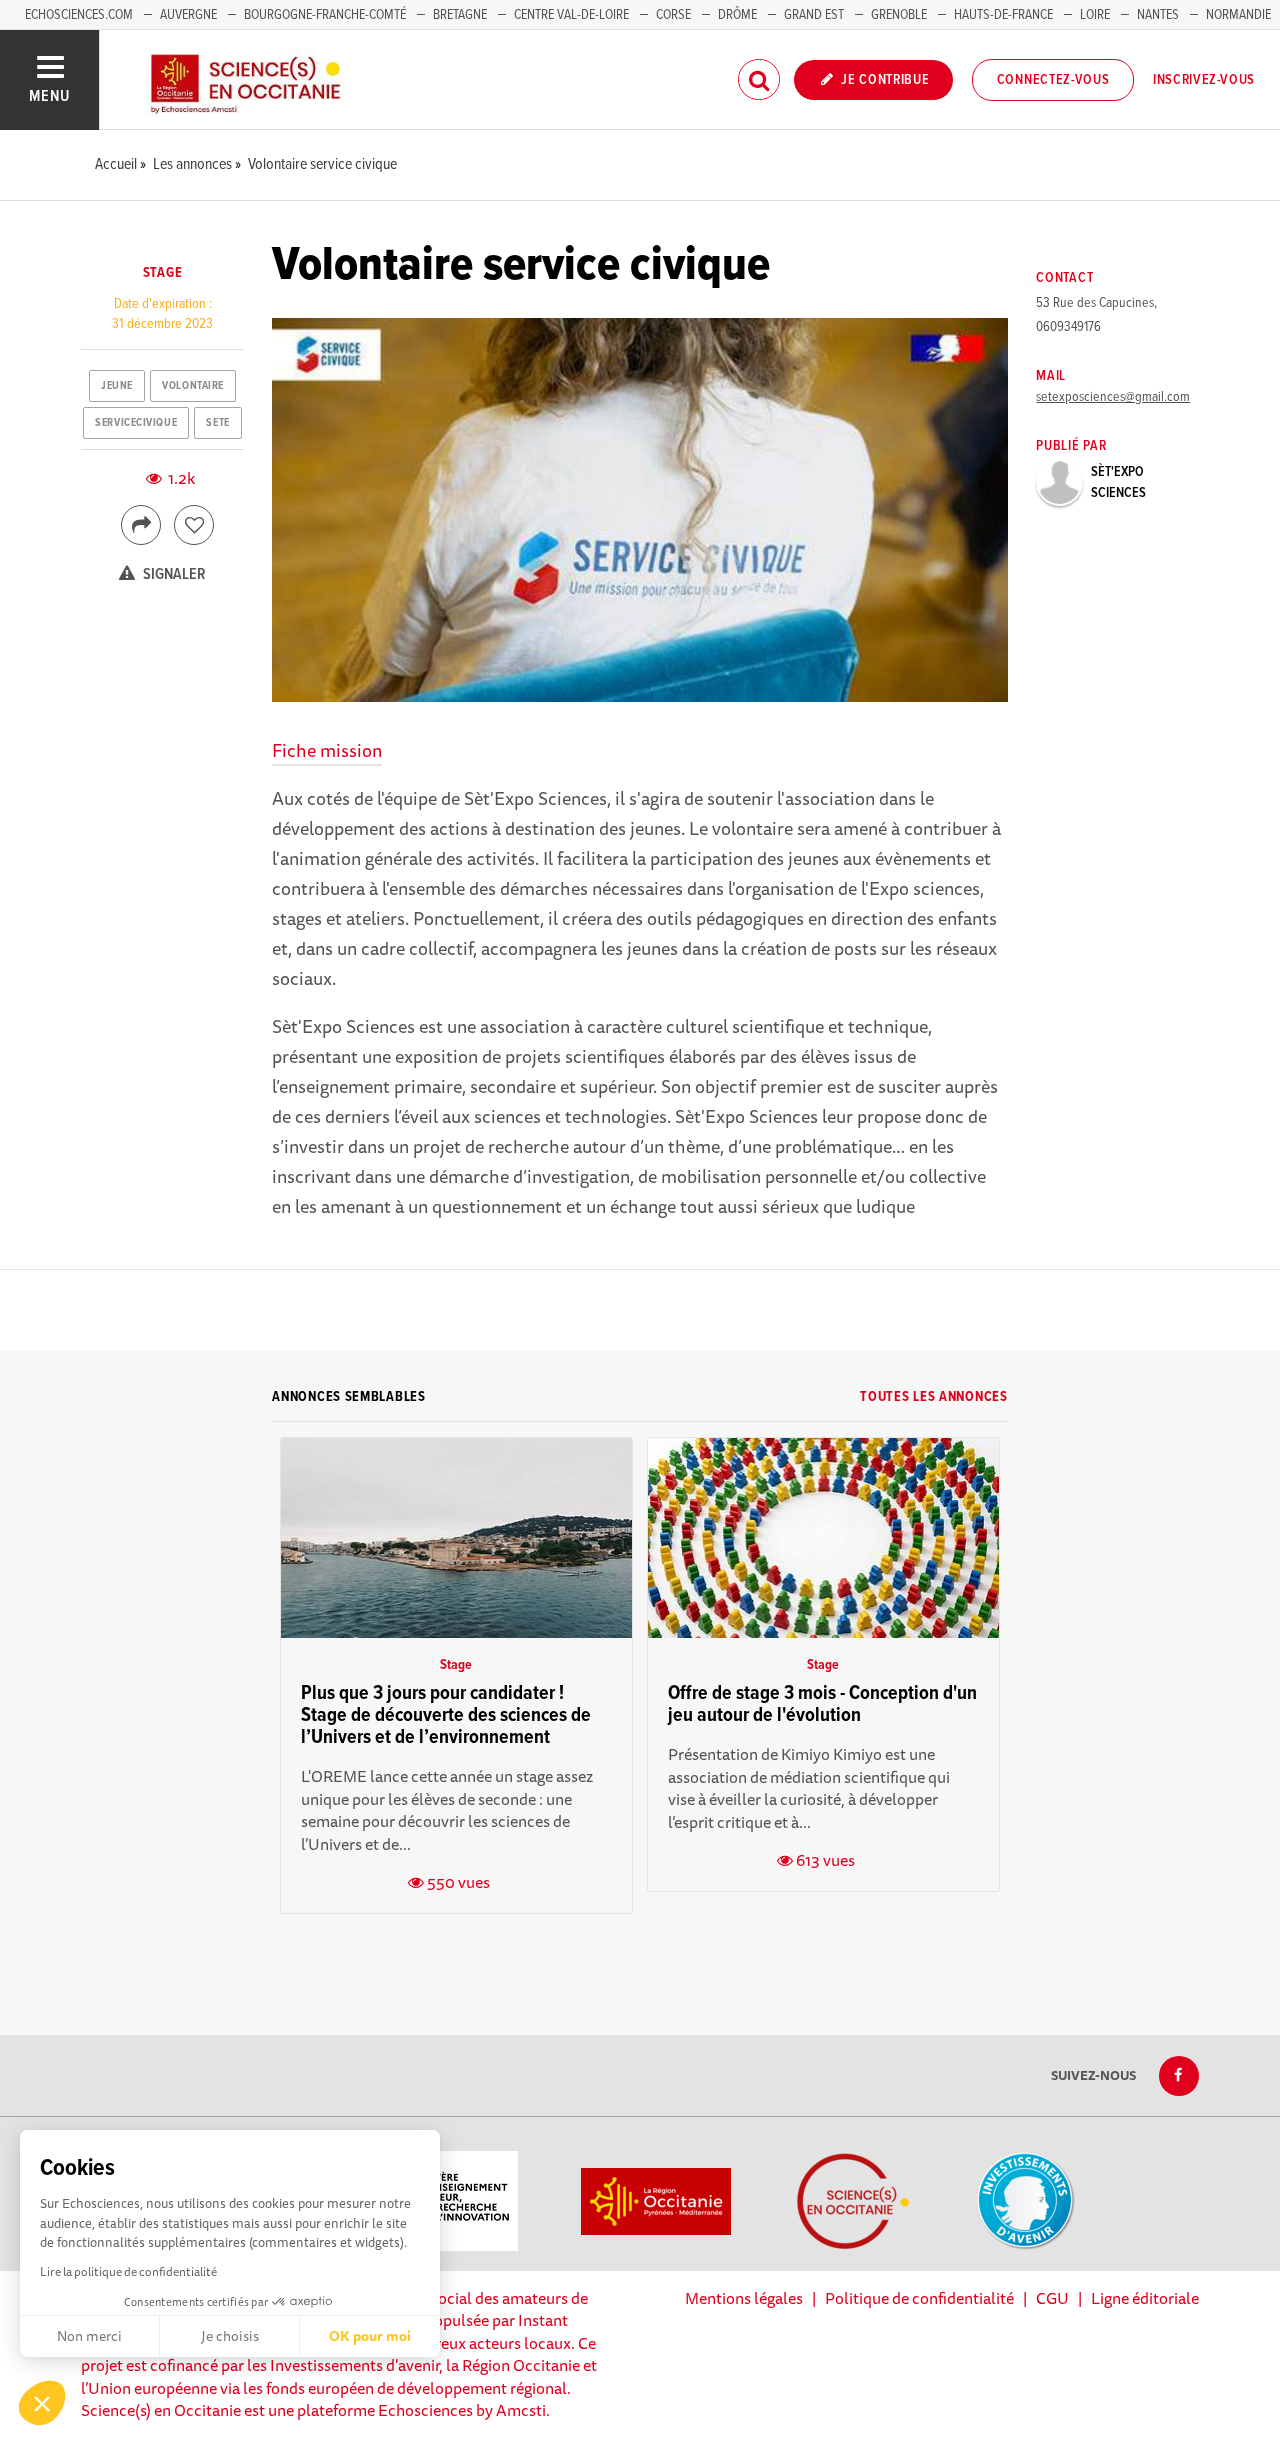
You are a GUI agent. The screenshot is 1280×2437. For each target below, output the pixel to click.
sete (217, 423)
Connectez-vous (1053, 80)
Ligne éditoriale (1145, 2298)
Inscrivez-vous (1204, 80)
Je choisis (230, 2336)
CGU (1052, 2298)
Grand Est (814, 15)
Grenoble (900, 15)
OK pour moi (370, 2336)
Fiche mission (327, 750)
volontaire (193, 386)
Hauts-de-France (1003, 15)
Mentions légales (744, 2298)
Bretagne (460, 15)
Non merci (89, 2336)
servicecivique (136, 423)
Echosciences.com (79, 15)
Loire (1095, 15)
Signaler (173, 574)
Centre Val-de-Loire (571, 15)
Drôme (737, 15)
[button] (42, 2403)
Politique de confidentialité (919, 2298)
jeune (117, 386)
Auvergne (188, 15)
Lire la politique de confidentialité (128, 2271)
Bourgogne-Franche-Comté (325, 15)
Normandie (1238, 15)
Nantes (1158, 15)
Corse (673, 15)
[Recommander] (194, 525)
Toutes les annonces (933, 1397)
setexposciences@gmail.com (1113, 397)
